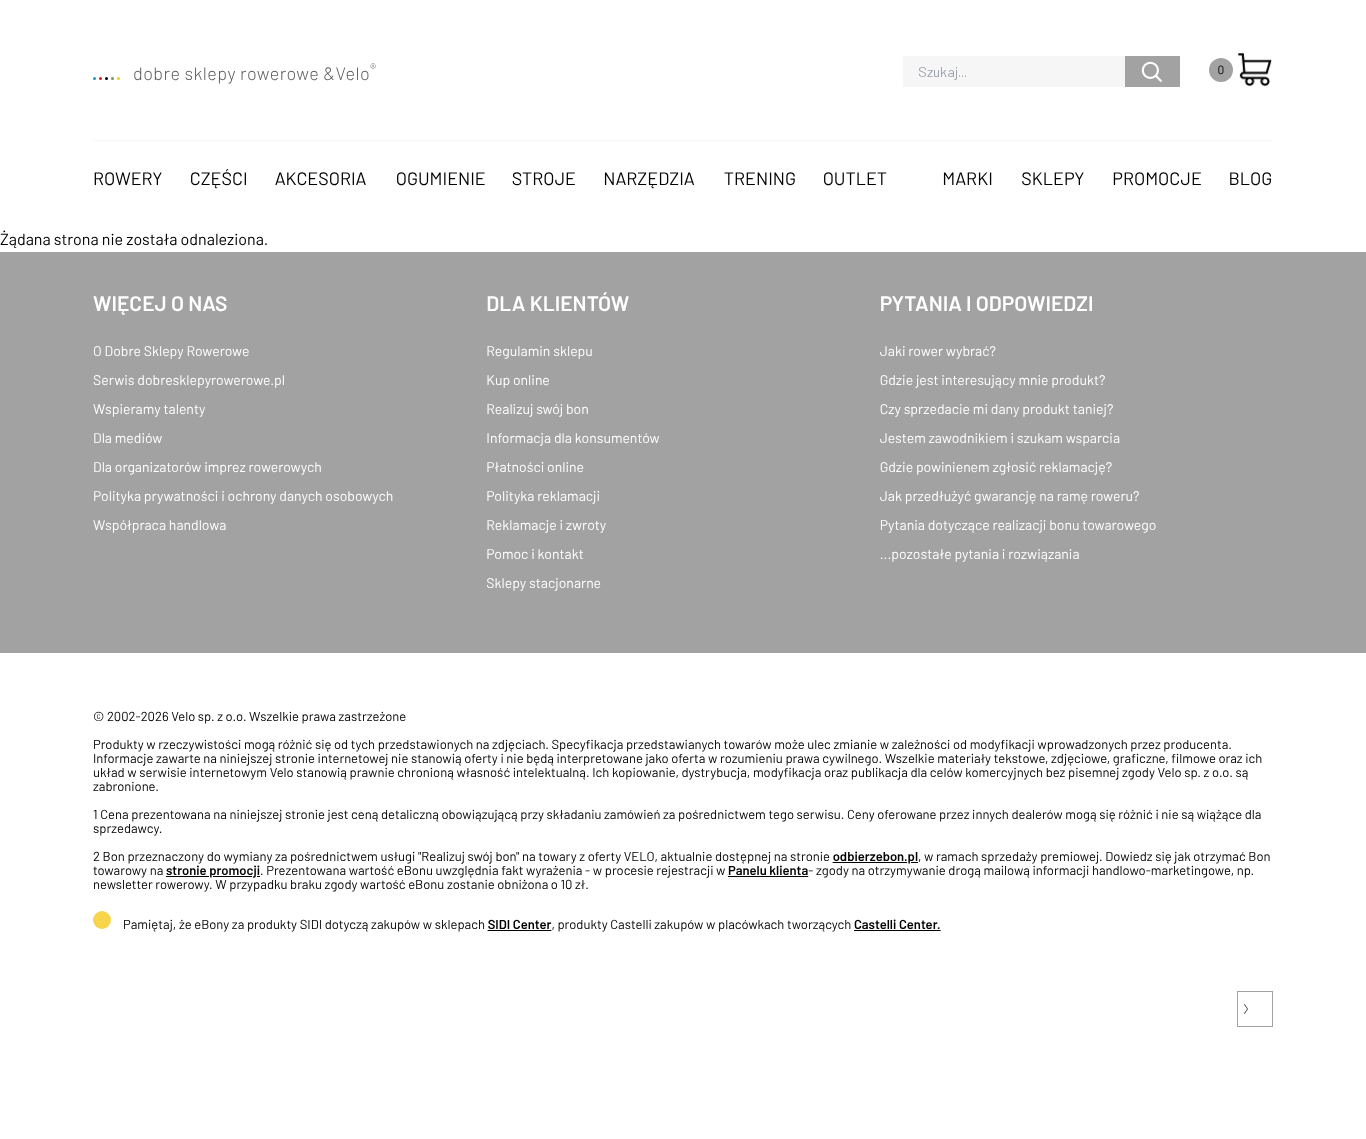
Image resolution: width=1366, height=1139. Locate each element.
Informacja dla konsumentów (572, 437)
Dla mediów (127, 437)
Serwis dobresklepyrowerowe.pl (189, 379)
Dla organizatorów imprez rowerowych (207, 466)
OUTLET (855, 178)
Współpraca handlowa (159, 524)
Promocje (1157, 178)
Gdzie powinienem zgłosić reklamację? (996, 466)
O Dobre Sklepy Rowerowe (171, 350)
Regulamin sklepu (539, 350)
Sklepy (1052, 178)
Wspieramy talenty (149, 408)
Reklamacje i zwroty (546, 524)
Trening (760, 178)
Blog (1250, 178)
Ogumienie (441, 178)
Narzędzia (648, 178)
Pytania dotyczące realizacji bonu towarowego (1018, 524)
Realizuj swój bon (537, 408)
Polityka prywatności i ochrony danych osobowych (243, 495)
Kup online (517, 379)
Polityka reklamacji (543, 495)
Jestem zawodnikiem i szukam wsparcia (1000, 437)
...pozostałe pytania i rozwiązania (980, 553)
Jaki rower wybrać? (938, 350)
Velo (355, 73)
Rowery (128, 178)
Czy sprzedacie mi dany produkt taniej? (997, 408)
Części (219, 178)
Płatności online (535, 466)
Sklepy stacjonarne (543, 582)
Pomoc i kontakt (535, 553)
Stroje (544, 178)
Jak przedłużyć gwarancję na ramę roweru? (1010, 495)
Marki (967, 178)
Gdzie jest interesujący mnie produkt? (993, 379)
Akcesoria (321, 178)
